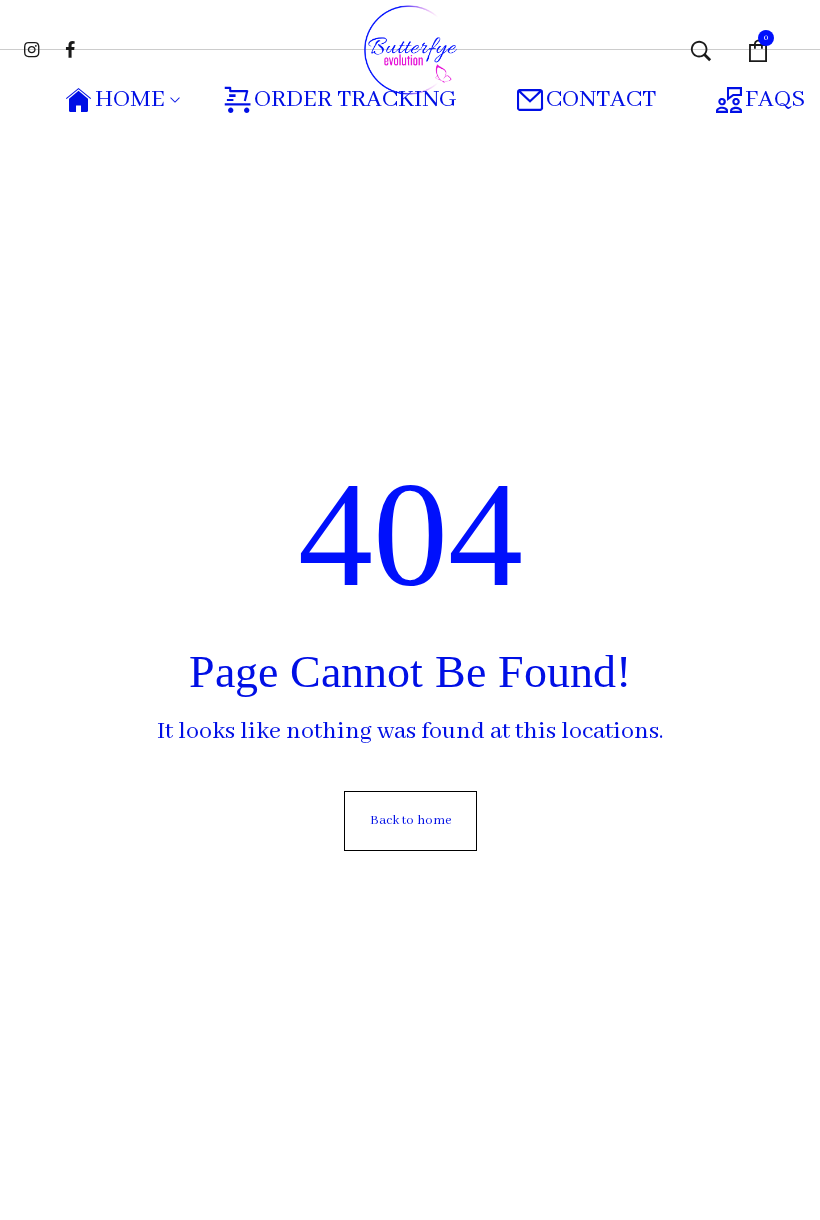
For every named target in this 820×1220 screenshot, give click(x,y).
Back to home (410, 820)
